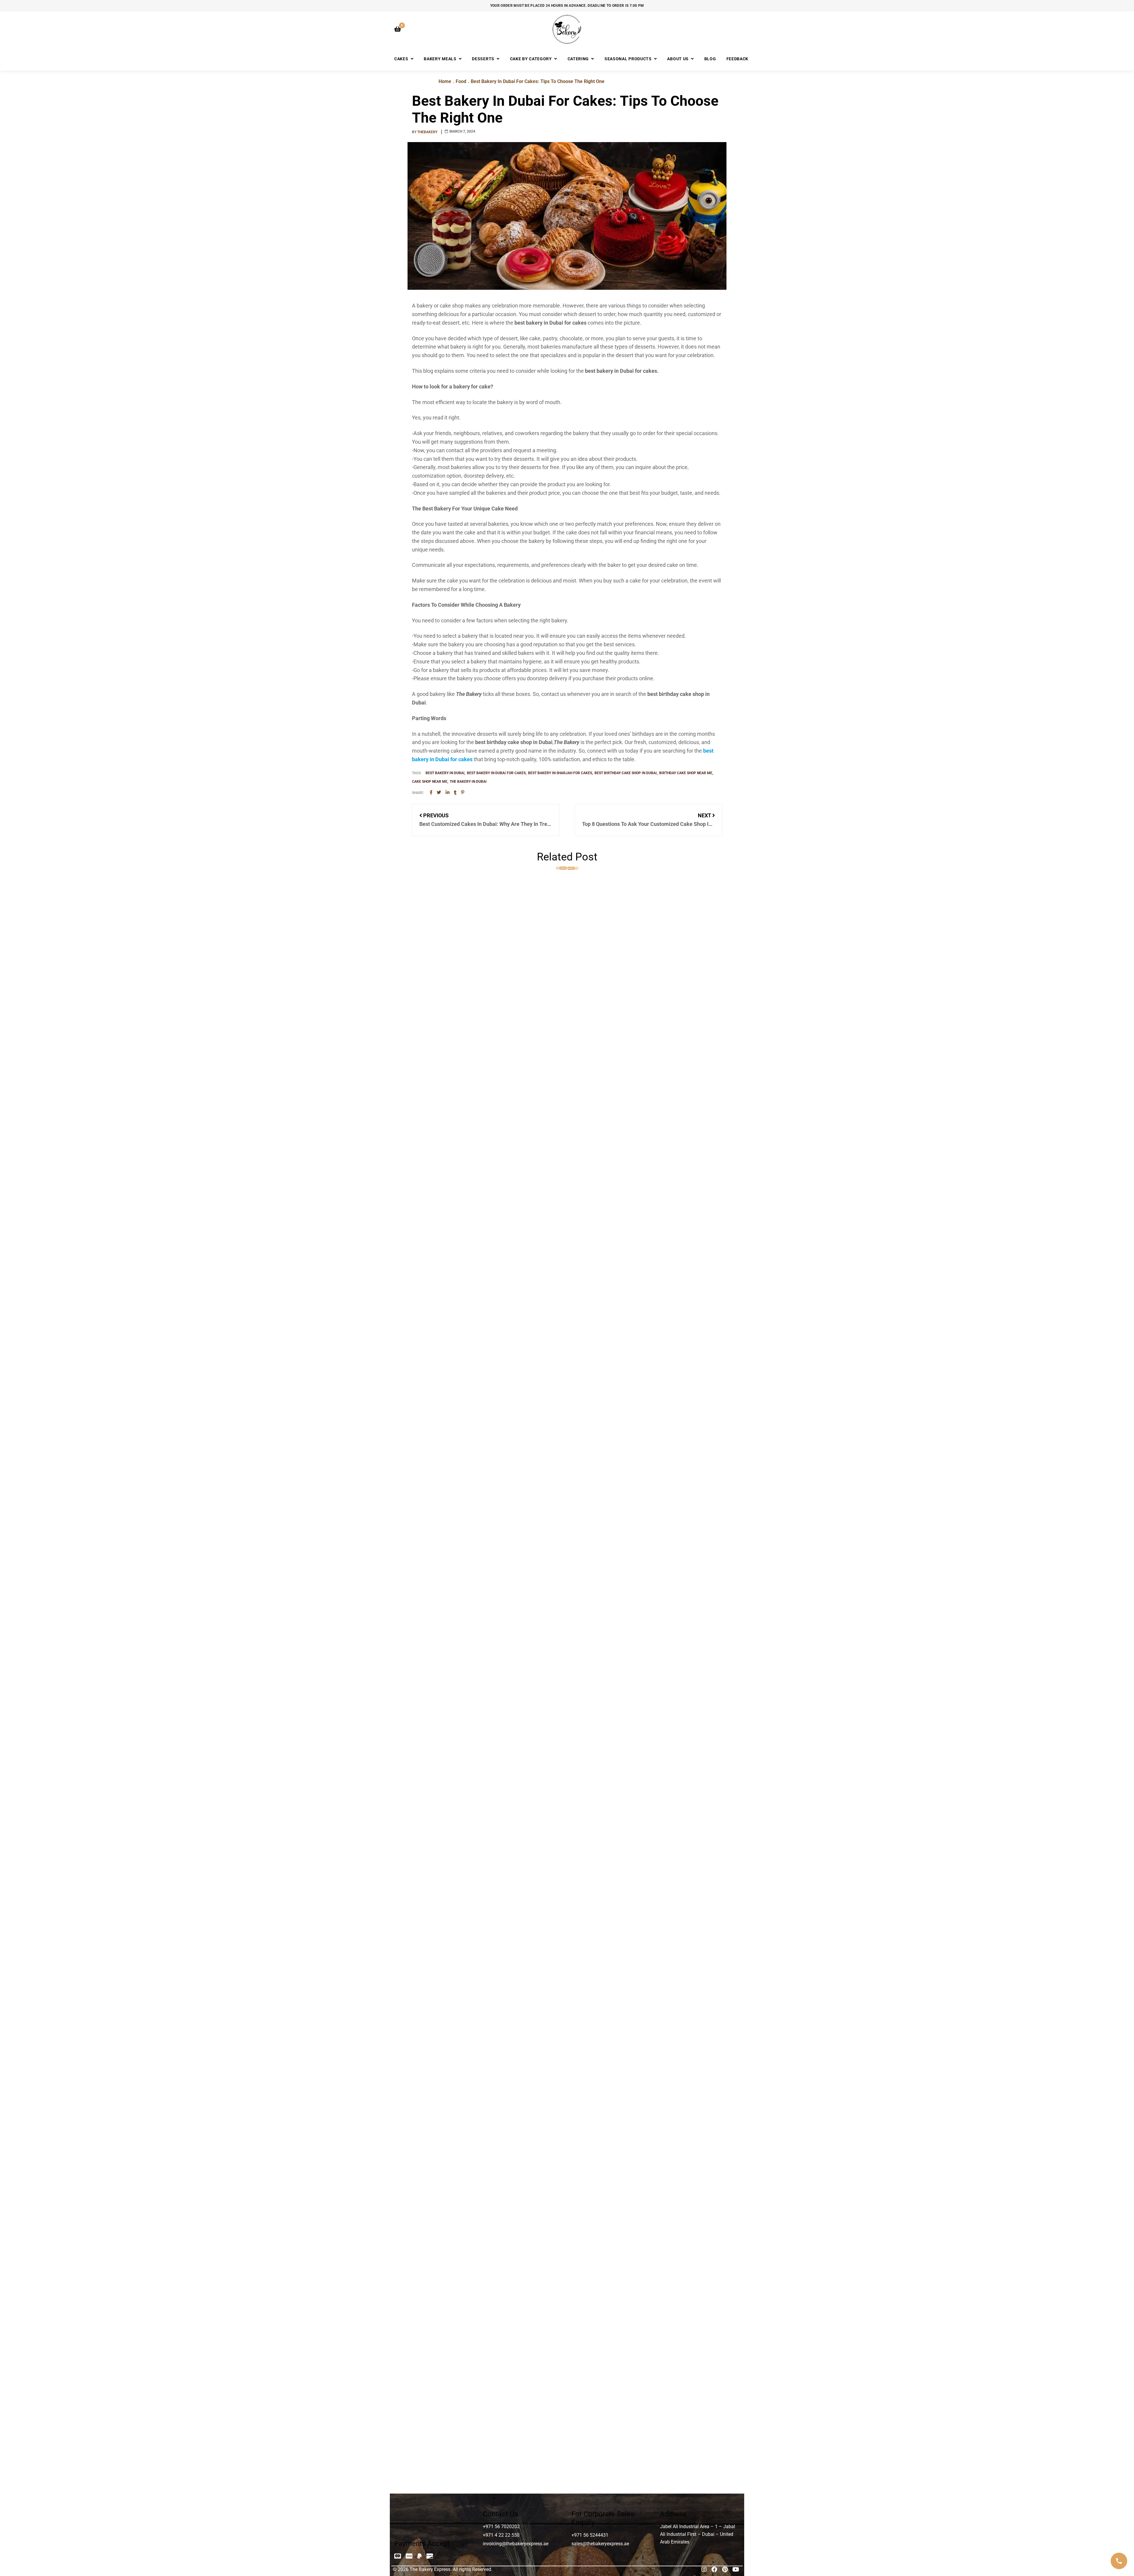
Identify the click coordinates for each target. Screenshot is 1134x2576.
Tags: (417, 773)
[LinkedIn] (448, 793)
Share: (418, 793)
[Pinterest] (463, 793)
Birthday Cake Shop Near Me (686, 773)
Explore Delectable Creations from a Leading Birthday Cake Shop (497, 2448)
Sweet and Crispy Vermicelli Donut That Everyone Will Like (489, 1651)
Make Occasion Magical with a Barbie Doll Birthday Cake (487, 1386)
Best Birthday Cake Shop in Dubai (626, 773)
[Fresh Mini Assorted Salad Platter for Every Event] (567, 995)
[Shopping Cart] (398, 29)
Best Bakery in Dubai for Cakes (496, 773)
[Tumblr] (455, 793)
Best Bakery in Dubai (445, 773)
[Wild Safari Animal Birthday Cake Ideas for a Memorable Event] (567, 1792)
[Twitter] (439, 793)
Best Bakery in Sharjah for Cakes (560, 773)
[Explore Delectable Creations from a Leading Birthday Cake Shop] (567, 2323)
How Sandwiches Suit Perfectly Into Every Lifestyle (479, 2183)
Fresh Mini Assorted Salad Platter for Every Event (477, 1120)
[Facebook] (431, 793)
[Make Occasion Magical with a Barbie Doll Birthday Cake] (567, 1261)
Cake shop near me (430, 782)
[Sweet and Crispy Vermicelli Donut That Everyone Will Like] (567, 1527)
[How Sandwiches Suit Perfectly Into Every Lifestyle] (567, 2058)
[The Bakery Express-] (567, 29)
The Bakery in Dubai (468, 782)
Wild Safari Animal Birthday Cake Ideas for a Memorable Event (494, 1917)
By (425, 132)
